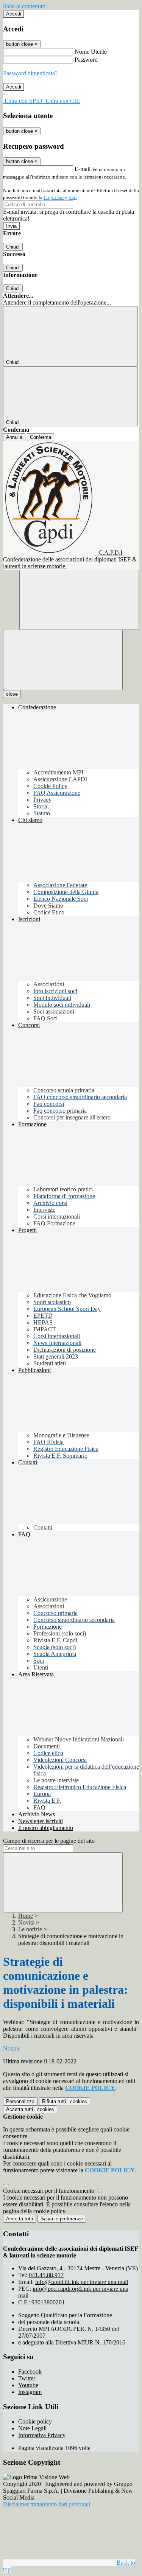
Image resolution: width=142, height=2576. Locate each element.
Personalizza (20, 2101)
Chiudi (13, 247)
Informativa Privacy (42, 2435)
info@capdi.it (82, 2282)
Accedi (14, 14)
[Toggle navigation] (63, 660)
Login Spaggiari (60, 197)
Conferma (41, 437)
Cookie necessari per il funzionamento (49, 2191)
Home (26, 1916)
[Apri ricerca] (79, 600)
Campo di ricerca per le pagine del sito (49, 1841)
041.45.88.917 (46, 2275)
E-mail (83, 169)
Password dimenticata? (30, 73)
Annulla (14, 437)
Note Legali (32, 2428)
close (12, 694)
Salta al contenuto (24, 6)
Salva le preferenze (62, 2219)
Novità (26, 1922)
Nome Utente (91, 52)
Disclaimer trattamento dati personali (47, 2504)
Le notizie (30, 1929)
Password (86, 60)
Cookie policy (35, 2421)
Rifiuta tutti (65, 2101)
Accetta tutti (30, 2109)
